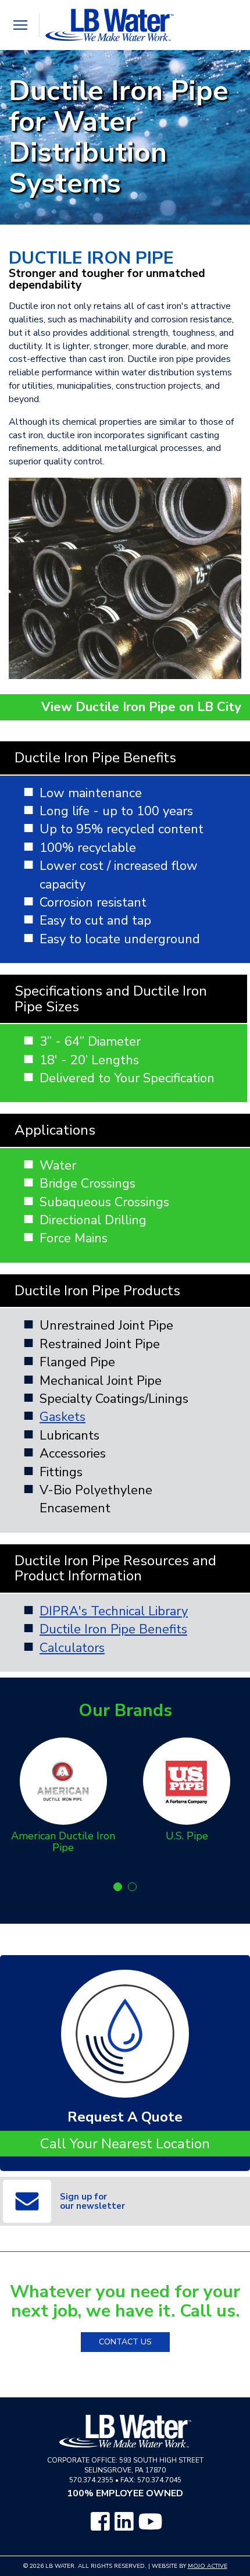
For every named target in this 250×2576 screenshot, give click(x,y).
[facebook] (100, 2522)
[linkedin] (124, 2522)
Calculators (72, 1648)
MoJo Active (208, 2566)
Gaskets (63, 1417)
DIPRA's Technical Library (114, 1611)
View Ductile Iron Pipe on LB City (141, 707)
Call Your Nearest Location (125, 2144)
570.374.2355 (91, 2480)
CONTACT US (125, 2342)
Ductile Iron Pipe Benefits (113, 1629)
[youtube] (151, 2522)
